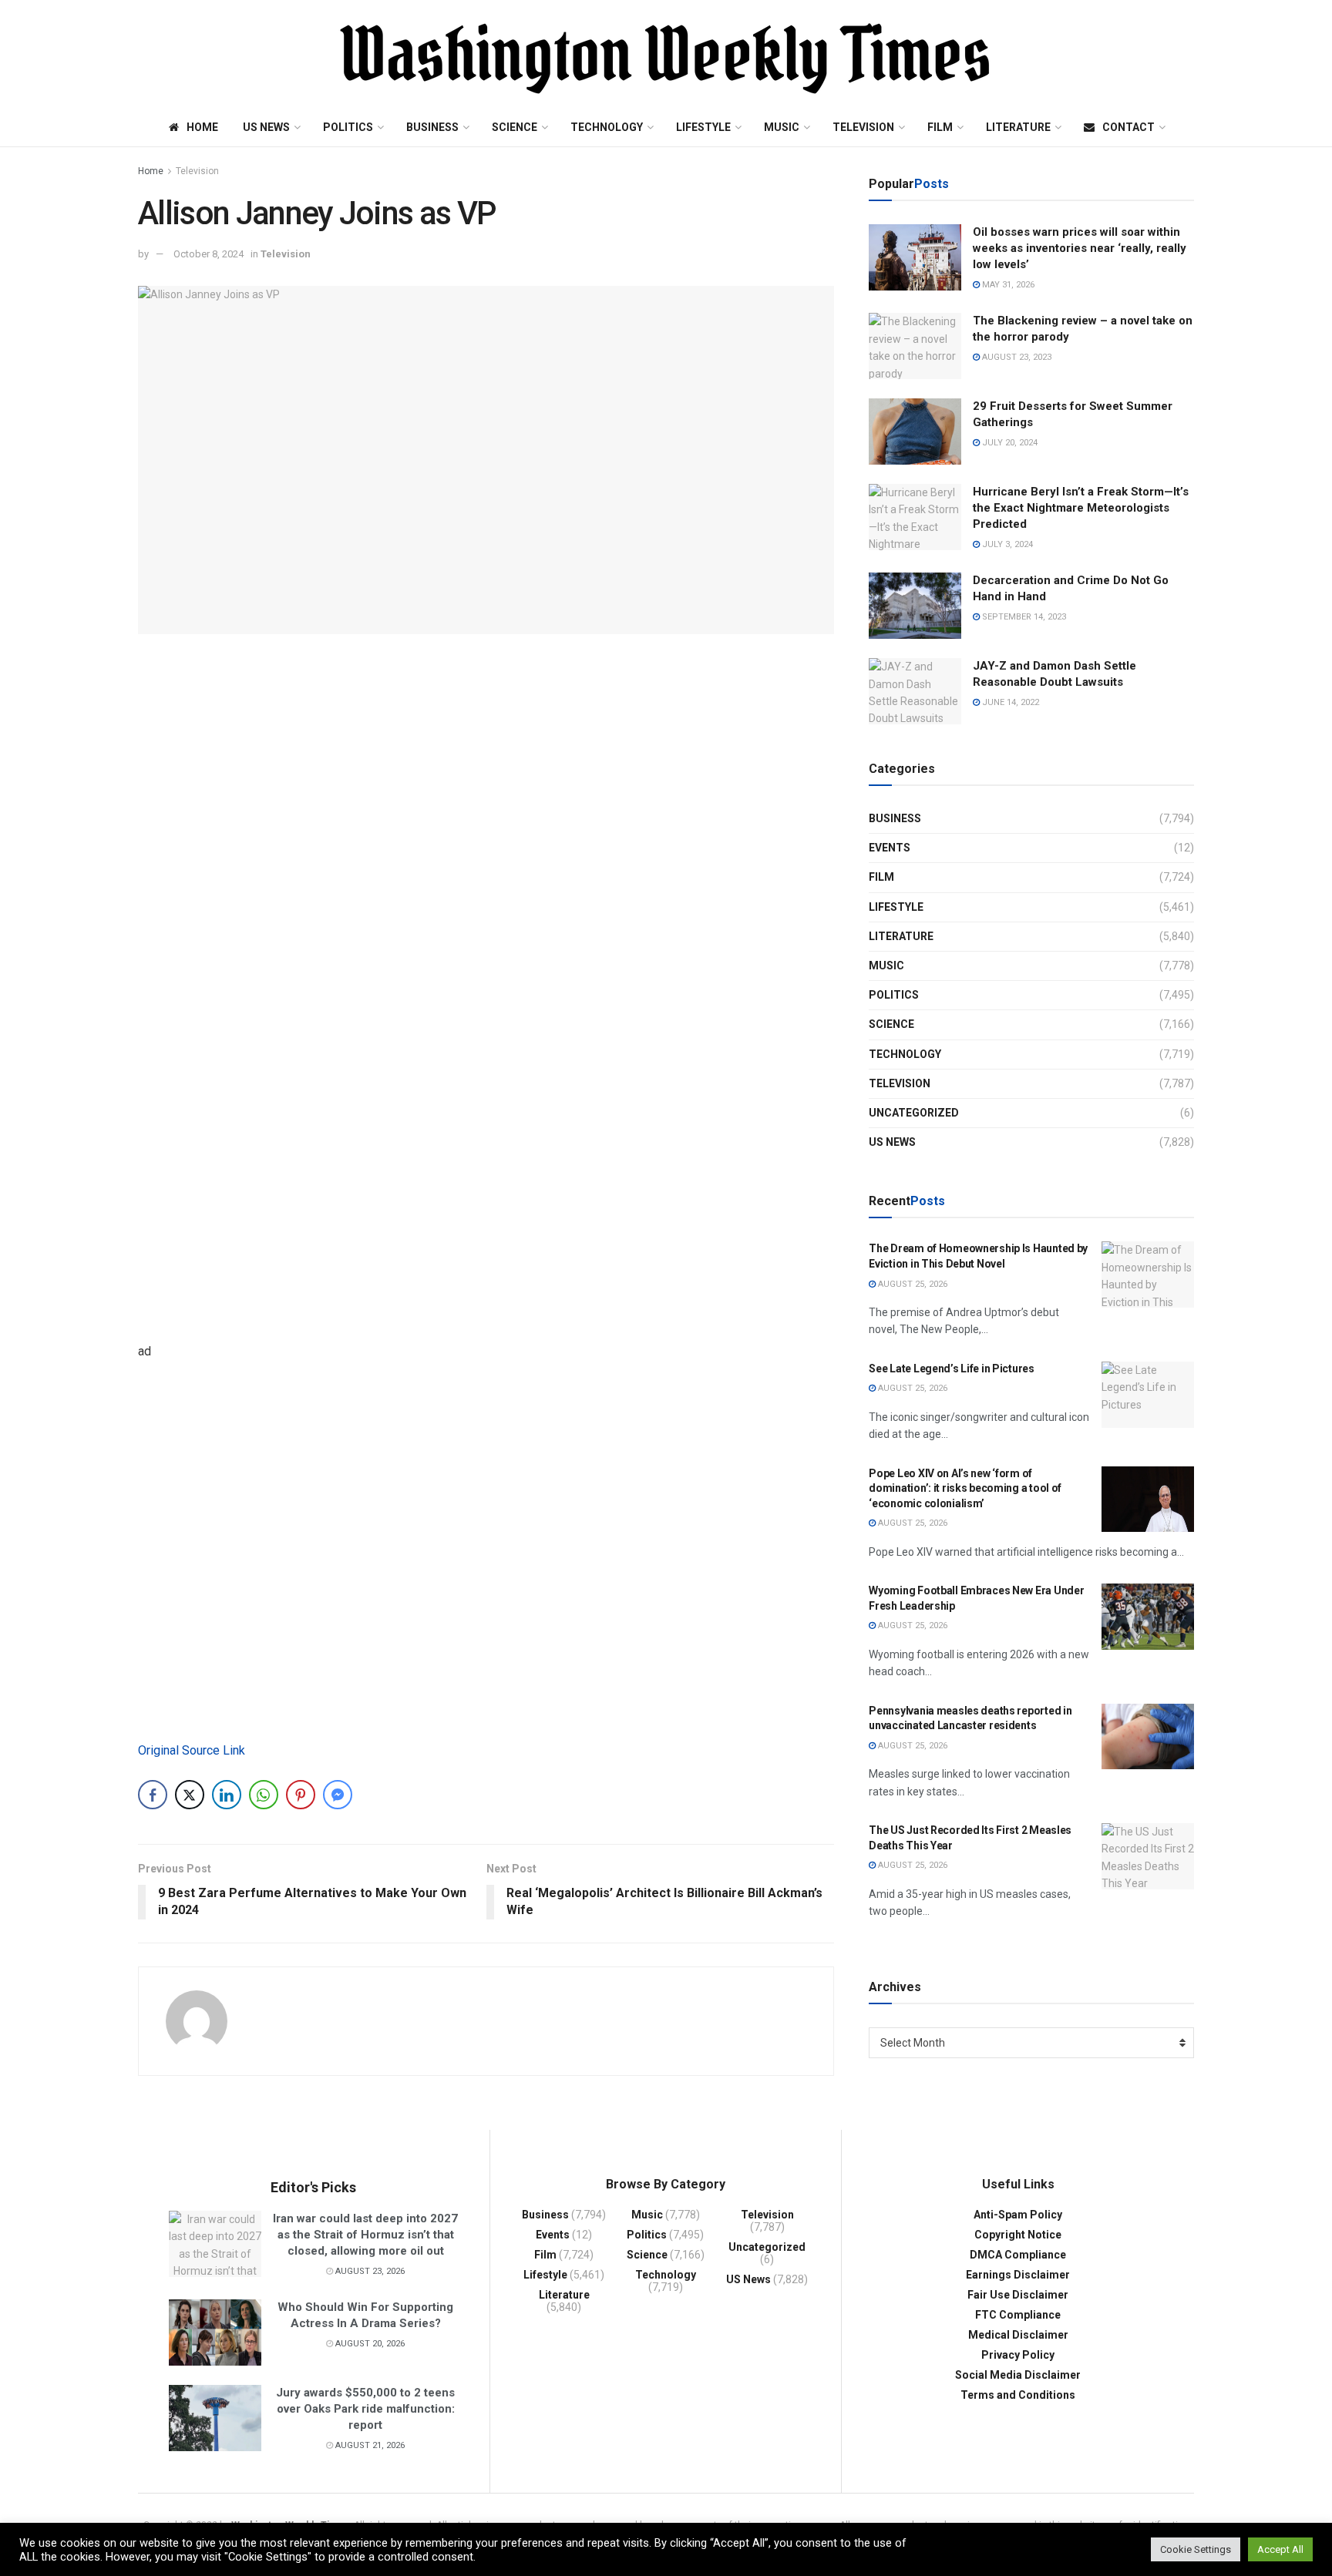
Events (890, 848)
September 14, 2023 (1023, 617)
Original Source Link (192, 1750)
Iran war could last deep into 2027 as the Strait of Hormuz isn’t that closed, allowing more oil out (365, 2235)
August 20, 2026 (369, 2344)
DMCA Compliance (1018, 2255)
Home (202, 127)
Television (863, 127)
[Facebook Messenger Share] (338, 1795)
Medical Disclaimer (1018, 2335)
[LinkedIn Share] (227, 1795)
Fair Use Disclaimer (1018, 2295)
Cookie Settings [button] (1196, 2549)
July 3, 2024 (1006, 544)
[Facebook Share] (153, 1795)
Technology (607, 127)
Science (515, 127)
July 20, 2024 (1009, 443)
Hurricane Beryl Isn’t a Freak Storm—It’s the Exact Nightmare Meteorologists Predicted (1081, 508)
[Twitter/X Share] (190, 1795)
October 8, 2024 (209, 254)
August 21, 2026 (369, 2445)
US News (266, 127)
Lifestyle (703, 127)
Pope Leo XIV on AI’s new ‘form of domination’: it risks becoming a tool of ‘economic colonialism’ (965, 1488)
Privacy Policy (1018, 2355)
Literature (1018, 127)
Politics (348, 127)
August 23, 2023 (1016, 357)
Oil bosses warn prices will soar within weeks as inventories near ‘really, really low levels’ (1080, 248)
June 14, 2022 (1009, 702)
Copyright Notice (1018, 2235)
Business (432, 127)
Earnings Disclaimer (1018, 2275)
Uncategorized (914, 1113)
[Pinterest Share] (301, 1795)
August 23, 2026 (369, 2271)
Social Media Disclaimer (1018, 2375)
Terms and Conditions (1018, 2395)
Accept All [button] (1280, 2549)
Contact (1128, 127)
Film (940, 127)
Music (782, 127)
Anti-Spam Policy (1018, 2215)
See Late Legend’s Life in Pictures (951, 1369)
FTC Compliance (1018, 2315)
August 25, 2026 (912, 1284)
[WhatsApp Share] (264, 1795)
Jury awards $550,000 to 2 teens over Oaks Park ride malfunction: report (365, 2409)
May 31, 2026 (1007, 285)
